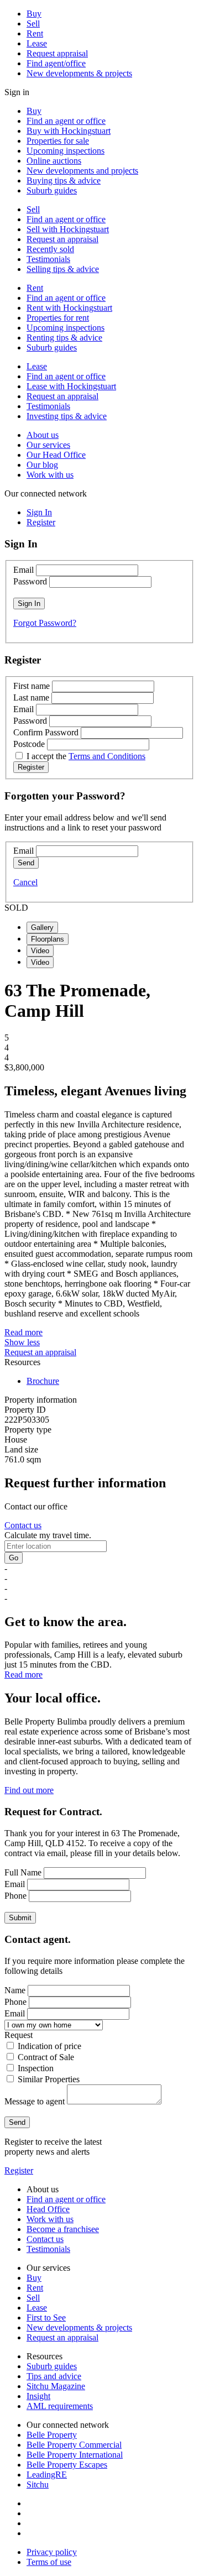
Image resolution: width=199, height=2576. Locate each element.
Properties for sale (58, 141)
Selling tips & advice (63, 269)
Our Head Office (56, 455)
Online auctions (54, 161)
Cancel (25, 882)
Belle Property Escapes (67, 2465)
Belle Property (52, 2435)
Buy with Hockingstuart (69, 131)
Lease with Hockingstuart (71, 386)
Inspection (36, 2068)
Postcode (29, 744)
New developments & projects (79, 73)
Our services (48, 445)
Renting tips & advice (64, 338)
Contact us (23, 1525)
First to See (46, 2318)
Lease (37, 43)
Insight (38, 2396)
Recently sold (50, 249)
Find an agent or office (66, 121)
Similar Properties (49, 2079)
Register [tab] (41, 522)
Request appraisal (57, 53)
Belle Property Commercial (74, 2445)
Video (40, 951)
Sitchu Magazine (56, 2386)
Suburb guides (52, 190)
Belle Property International (75, 2455)
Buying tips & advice (64, 181)
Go (14, 1558)
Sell (33, 23)
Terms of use (49, 2562)
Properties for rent (58, 318)
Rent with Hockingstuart (69, 308)
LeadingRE (47, 2475)
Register (19, 2170)
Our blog (42, 465)
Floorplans (48, 939)
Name (15, 1990)
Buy (34, 14)
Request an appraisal (62, 239)
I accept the (86, 756)
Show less (22, 1342)
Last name (31, 697)
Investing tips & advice (67, 416)
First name (32, 686)
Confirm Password (46, 732)
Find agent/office (56, 63)
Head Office (48, 2209)
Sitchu (38, 2484)
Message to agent (35, 2101)
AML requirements (60, 2406)
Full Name (23, 1872)
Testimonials (48, 259)
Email (23, 570)
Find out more (29, 1790)
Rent (35, 33)
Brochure (43, 1381)
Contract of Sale (46, 2057)
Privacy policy (52, 2552)
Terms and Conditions (107, 756)
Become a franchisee (63, 2229)
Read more (23, 1332)
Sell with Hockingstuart (68, 229)
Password (30, 581)
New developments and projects (82, 171)
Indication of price (49, 2046)
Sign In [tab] (39, 512)
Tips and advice (54, 2376)
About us (43, 435)
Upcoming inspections (66, 151)
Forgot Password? (45, 623)
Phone (15, 1896)
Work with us (50, 475)
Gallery (42, 928)
